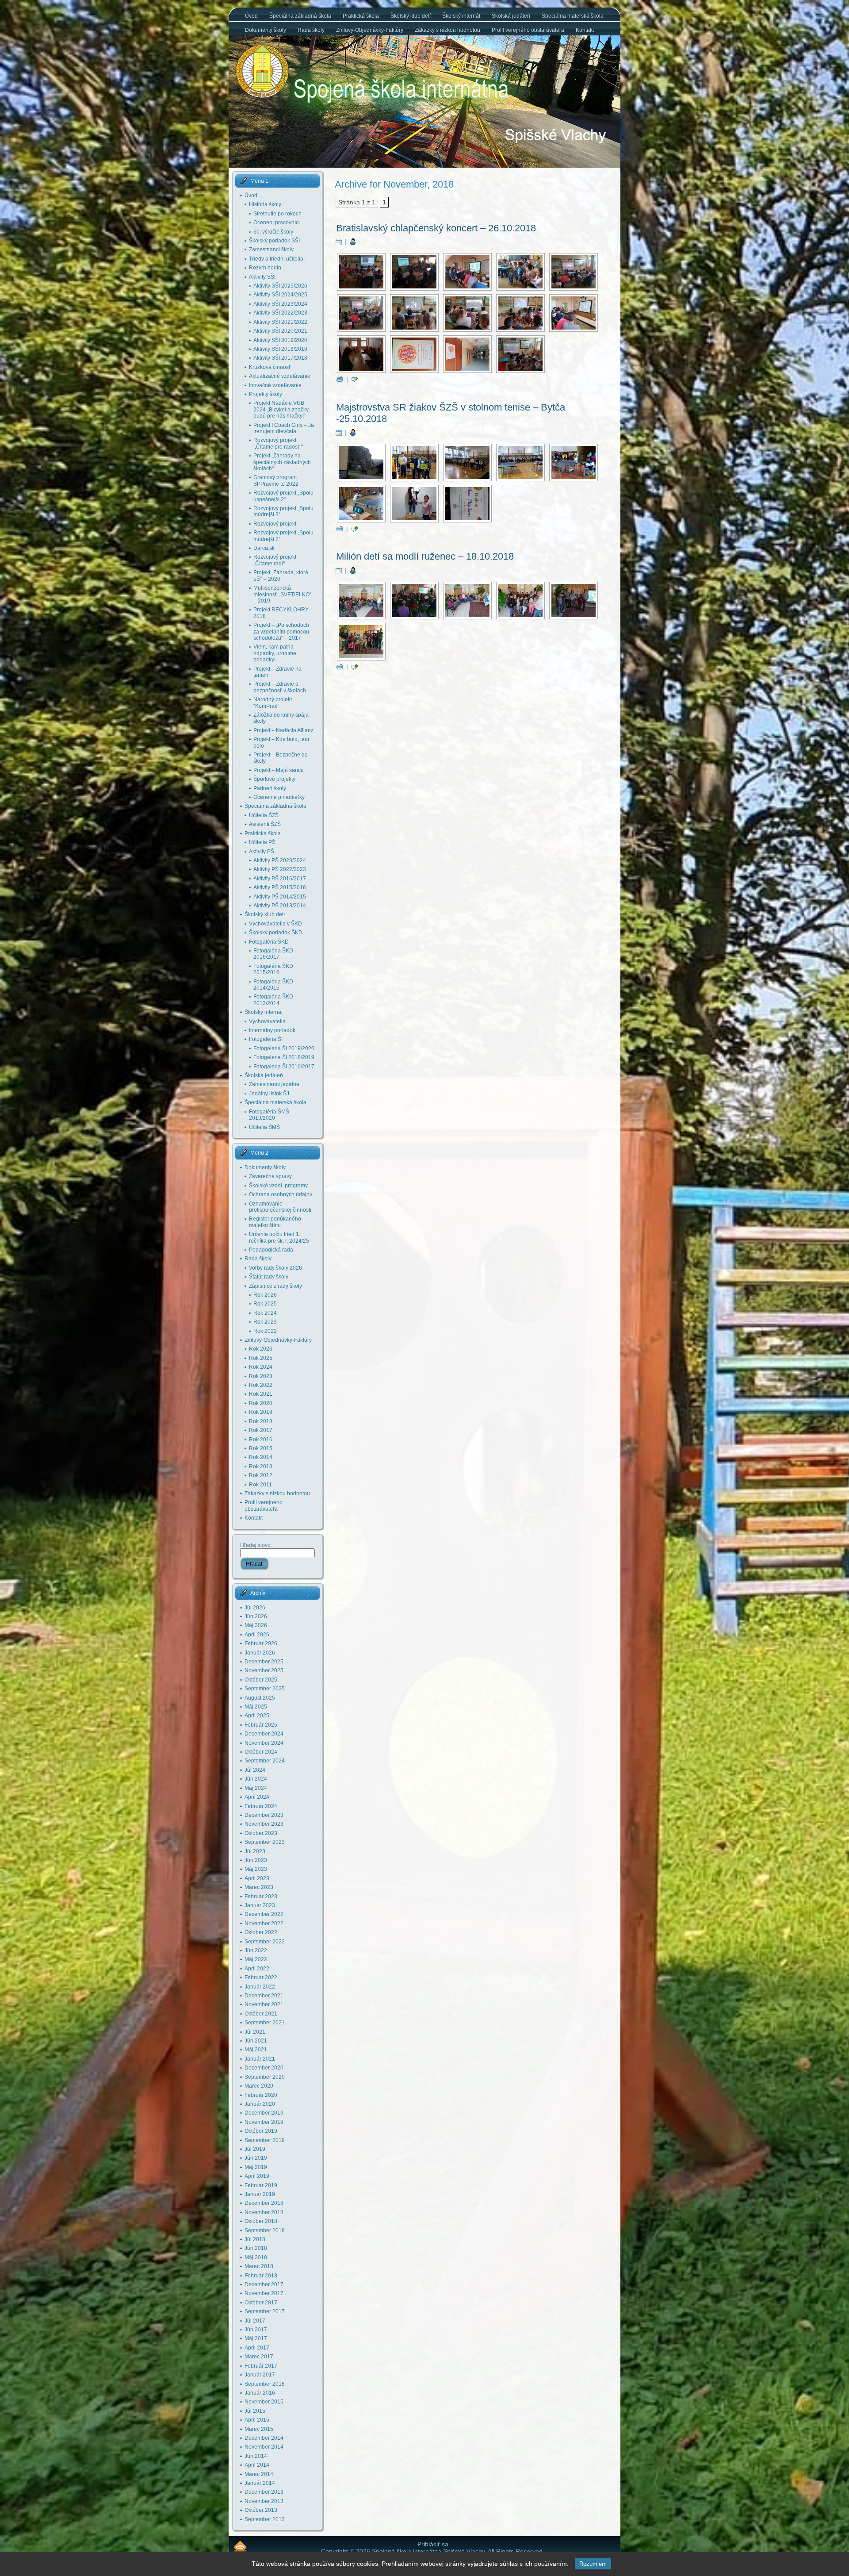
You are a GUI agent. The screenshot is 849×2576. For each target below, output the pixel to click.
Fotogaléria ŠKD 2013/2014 (273, 1000)
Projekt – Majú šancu (279, 770)
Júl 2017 (255, 2321)
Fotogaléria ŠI (266, 1039)
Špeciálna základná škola (275, 806)
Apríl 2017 (257, 2348)
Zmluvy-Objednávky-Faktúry (278, 1340)
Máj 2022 (256, 1959)
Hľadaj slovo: (256, 1545)
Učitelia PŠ (262, 842)
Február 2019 (261, 2185)
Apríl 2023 (257, 1878)
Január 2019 (260, 2194)
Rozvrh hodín (265, 268)
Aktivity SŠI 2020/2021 (280, 331)
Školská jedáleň (264, 1075)
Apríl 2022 (257, 1969)
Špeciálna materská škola (275, 1102)
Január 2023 (260, 1905)
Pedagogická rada (271, 1250)
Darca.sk (264, 548)
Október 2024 (261, 1752)
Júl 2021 (255, 2032)
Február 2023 (261, 1896)
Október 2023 (261, 1833)
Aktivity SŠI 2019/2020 (280, 340)
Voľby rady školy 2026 (275, 1268)
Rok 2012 (261, 1475)
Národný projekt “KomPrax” (273, 703)
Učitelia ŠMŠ (264, 1127)
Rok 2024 (265, 1313)
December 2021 (264, 1996)
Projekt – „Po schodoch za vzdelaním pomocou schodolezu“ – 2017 (281, 632)
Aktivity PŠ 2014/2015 (280, 897)
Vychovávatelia (267, 1021)
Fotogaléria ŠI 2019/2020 (284, 1048)
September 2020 (265, 2077)
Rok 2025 (265, 1304)
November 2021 (264, 2004)
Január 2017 (260, 2375)
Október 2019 (261, 2131)
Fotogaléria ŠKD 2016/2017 (273, 954)
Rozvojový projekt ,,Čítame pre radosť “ (278, 443)
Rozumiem (593, 2564)
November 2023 (264, 1824)
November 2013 (264, 2501)
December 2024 (264, 1734)
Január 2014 (260, 2483)
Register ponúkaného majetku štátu (275, 1222)
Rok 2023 (265, 1322)
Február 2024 (261, 1806)
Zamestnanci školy (271, 250)
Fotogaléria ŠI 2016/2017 (284, 1067)
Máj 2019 (256, 2167)
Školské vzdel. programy (278, 1186)
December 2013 (264, 2492)
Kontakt (254, 1518)
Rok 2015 (261, 1448)
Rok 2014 (261, 1457)
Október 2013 (261, 2510)
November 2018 (264, 2212)
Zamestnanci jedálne (274, 1084)
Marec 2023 (259, 1887)
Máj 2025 (256, 1707)
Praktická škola (263, 833)
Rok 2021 (261, 1394)
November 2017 (264, 2293)
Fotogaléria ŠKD (269, 942)
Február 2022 (261, 1977)
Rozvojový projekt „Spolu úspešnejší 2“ (283, 496)
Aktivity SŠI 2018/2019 (280, 349)
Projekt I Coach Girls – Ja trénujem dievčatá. (284, 428)
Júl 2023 (255, 1851)
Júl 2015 (255, 2411)
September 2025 (265, 1689)
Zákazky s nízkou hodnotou (277, 1493)
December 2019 (264, 2113)
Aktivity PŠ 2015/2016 (280, 887)
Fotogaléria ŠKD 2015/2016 (273, 969)
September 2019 (265, 2140)
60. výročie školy (273, 232)
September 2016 (265, 2384)
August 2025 (260, 1698)
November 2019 (264, 2122)
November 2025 (264, 1670)
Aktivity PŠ (262, 852)
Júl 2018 (255, 2239)
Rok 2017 (261, 1430)
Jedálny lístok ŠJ (269, 1094)
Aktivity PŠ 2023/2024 (280, 860)
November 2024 (264, 1743)
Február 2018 (261, 2276)
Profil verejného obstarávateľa (264, 1505)
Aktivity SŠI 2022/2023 (280, 313)
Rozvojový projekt (275, 524)
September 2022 (265, 1942)
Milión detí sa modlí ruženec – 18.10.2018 (425, 556)
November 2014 (264, 2447)
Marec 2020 (259, 2086)
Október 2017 (261, 2303)
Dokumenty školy (265, 1167)
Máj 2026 (256, 1625)
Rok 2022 (265, 1331)
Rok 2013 (261, 1467)
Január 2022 (260, 1987)
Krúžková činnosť (270, 367)
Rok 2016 (261, 1440)
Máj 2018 (256, 2257)
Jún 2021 (256, 2041)
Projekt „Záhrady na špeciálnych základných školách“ (282, 462)
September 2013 (265, 2519)
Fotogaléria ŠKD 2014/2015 (273, 985)
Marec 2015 (259, 2429)
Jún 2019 (256, 2158)
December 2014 (264, 2438)
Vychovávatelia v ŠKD (275, 924)
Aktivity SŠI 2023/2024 (280, 304)
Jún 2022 (256, 1950)
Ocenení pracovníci (277, 223)
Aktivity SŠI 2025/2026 (280, 286)
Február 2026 (261, 1643)
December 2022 (264, 1914)
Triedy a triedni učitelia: (277, 259)
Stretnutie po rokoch (277, 214)
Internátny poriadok (272, 1030)
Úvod (251, 196)
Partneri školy (270, 788)
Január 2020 (260, 2104)
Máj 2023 (256, 1869)
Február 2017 (261, 2366)
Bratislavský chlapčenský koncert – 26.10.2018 (436, 228)
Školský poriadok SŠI (274, 241)
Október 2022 (261, 1932)
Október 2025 (261, 1680)
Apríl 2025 (257, 1716)
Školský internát (264, 1012)
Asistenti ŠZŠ (265, 824)
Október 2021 (261, 2014)
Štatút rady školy (269, 1277)
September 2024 (265, 1761)
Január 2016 (260, 2393)
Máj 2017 (256, 2338)
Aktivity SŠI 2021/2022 (280, 322)
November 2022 (264, 1923)
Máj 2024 (256, 1788)
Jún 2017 (256, 2330)
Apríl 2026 (257, 1635)
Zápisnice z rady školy (275, 1286)
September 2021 (265, 2023)
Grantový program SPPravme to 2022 (276, 480)
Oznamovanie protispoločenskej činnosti (280, 1207)
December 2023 (264, 1815)
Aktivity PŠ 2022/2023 (280, 869)
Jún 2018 (256, 2248)
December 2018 (264, 2203)
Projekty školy (266, 394)
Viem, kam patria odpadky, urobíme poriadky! (275, 653)
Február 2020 (261, 2095)
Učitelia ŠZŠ (264, 815)
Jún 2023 (256, 1860)
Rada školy (258, 1259)
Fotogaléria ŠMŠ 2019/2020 (269, 1115)
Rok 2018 (261, 1421)
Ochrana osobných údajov (281, 1194)
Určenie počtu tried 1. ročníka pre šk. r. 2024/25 (279, 1237)
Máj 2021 (256, 2050)
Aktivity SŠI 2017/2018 (280, 358)
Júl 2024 (255, 1770)
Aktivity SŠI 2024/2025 (280, 295)
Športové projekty (274, 779)
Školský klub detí (265, 914)
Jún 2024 (256, 1779)
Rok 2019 (261, 1412)
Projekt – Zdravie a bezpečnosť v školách (280, 687)
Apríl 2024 (257, 1797)
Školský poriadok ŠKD (276, 933)
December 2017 (264, 2284)
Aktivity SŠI (262, 277)
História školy (265, 204)
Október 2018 (261, 2221)
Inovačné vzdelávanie (275, 385)
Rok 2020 (261, 1403)
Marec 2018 (259, 2266)
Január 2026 (260, 1653)
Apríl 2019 (257, 2176)
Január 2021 (260, 2059)
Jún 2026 (256, 1616)
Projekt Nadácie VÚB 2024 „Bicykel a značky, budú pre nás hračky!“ (281, 409)
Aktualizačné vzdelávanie (280, 376)
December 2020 (264, 2068)
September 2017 (265, 2311)
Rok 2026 (265, 1295)
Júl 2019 (255, 2149)
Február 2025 (261, 1725)
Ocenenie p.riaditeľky (279, 797)
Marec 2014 (259, 2474)
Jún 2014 (256, 2456)
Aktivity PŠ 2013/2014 (280, 906)
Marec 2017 (259, 2357)
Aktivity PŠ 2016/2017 (280, 879)
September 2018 (265, 2230)
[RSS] (240, 2546)
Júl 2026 (255, 1608)
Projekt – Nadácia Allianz (283, 730)
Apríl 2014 (257, 2465)
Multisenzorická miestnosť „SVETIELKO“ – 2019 (282, 594)
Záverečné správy (270, 1176)
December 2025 (264, 1662)
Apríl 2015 (257, 2420)
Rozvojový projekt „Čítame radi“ (275, 560)
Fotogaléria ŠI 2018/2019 (284, 1057)
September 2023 (265, 1842)
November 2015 (264, 2402)
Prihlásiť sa (433, 2544)
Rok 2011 (260, 1485)
